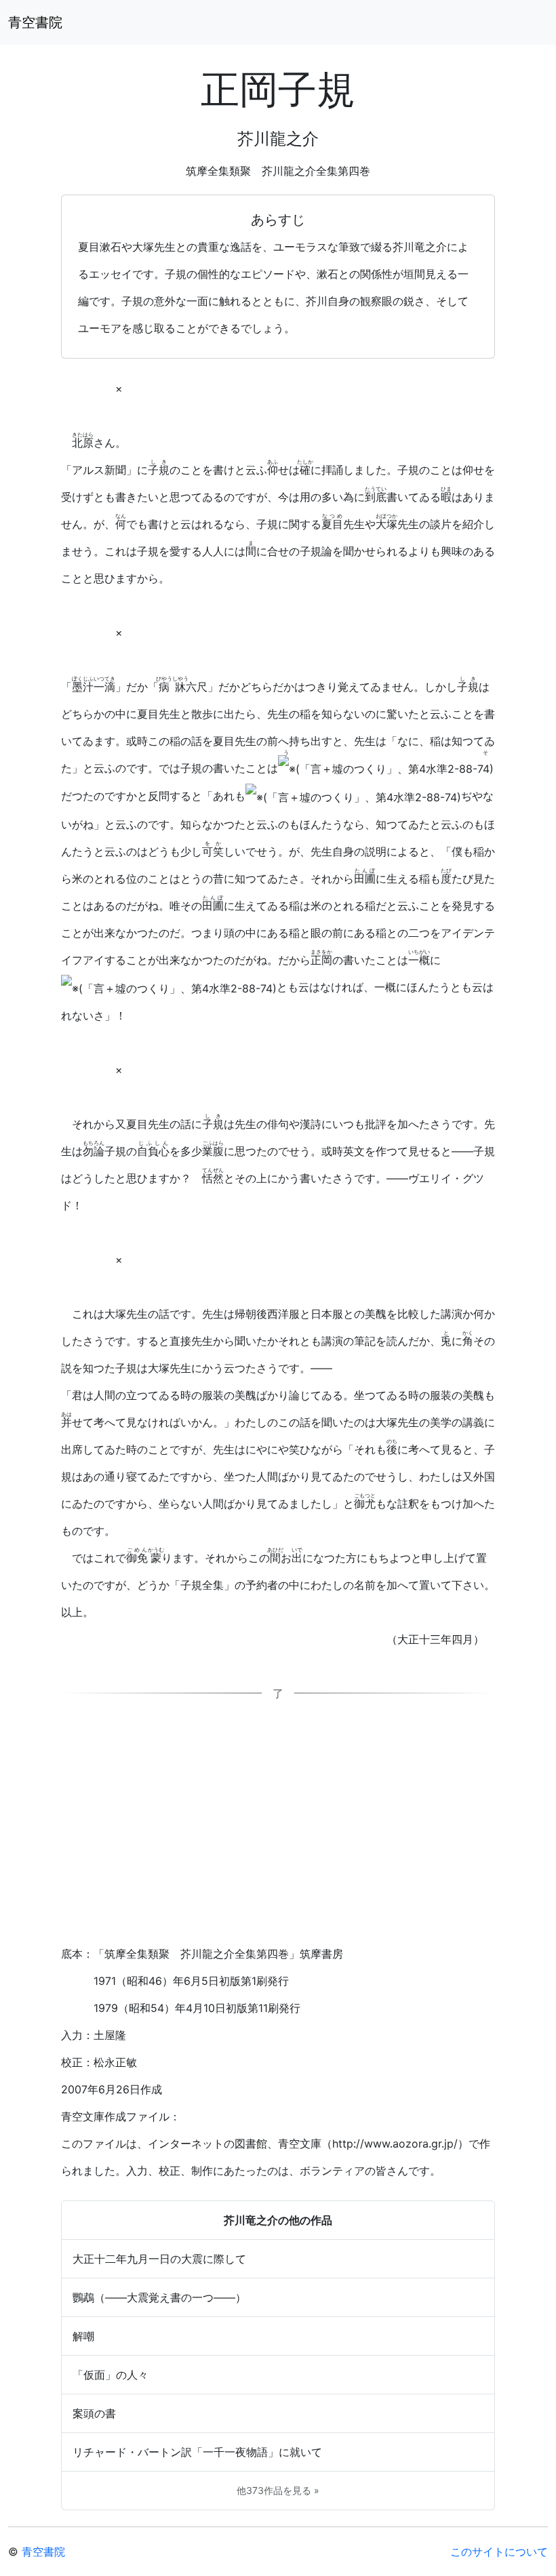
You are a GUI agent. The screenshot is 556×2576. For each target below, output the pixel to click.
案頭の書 (94, 2413)
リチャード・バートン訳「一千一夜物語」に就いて (197, 2452)
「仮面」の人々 (111, 2375)
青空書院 (35, 22)
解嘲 (83, 2336)
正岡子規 (278, 89)
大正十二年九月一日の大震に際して (159, 2259)
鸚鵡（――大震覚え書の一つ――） (159, 2297)
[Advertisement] (278, 1829)
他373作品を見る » (278, 2490)
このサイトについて (499, 2552)
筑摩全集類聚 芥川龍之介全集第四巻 (278, 171)
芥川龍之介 (278, 139)
